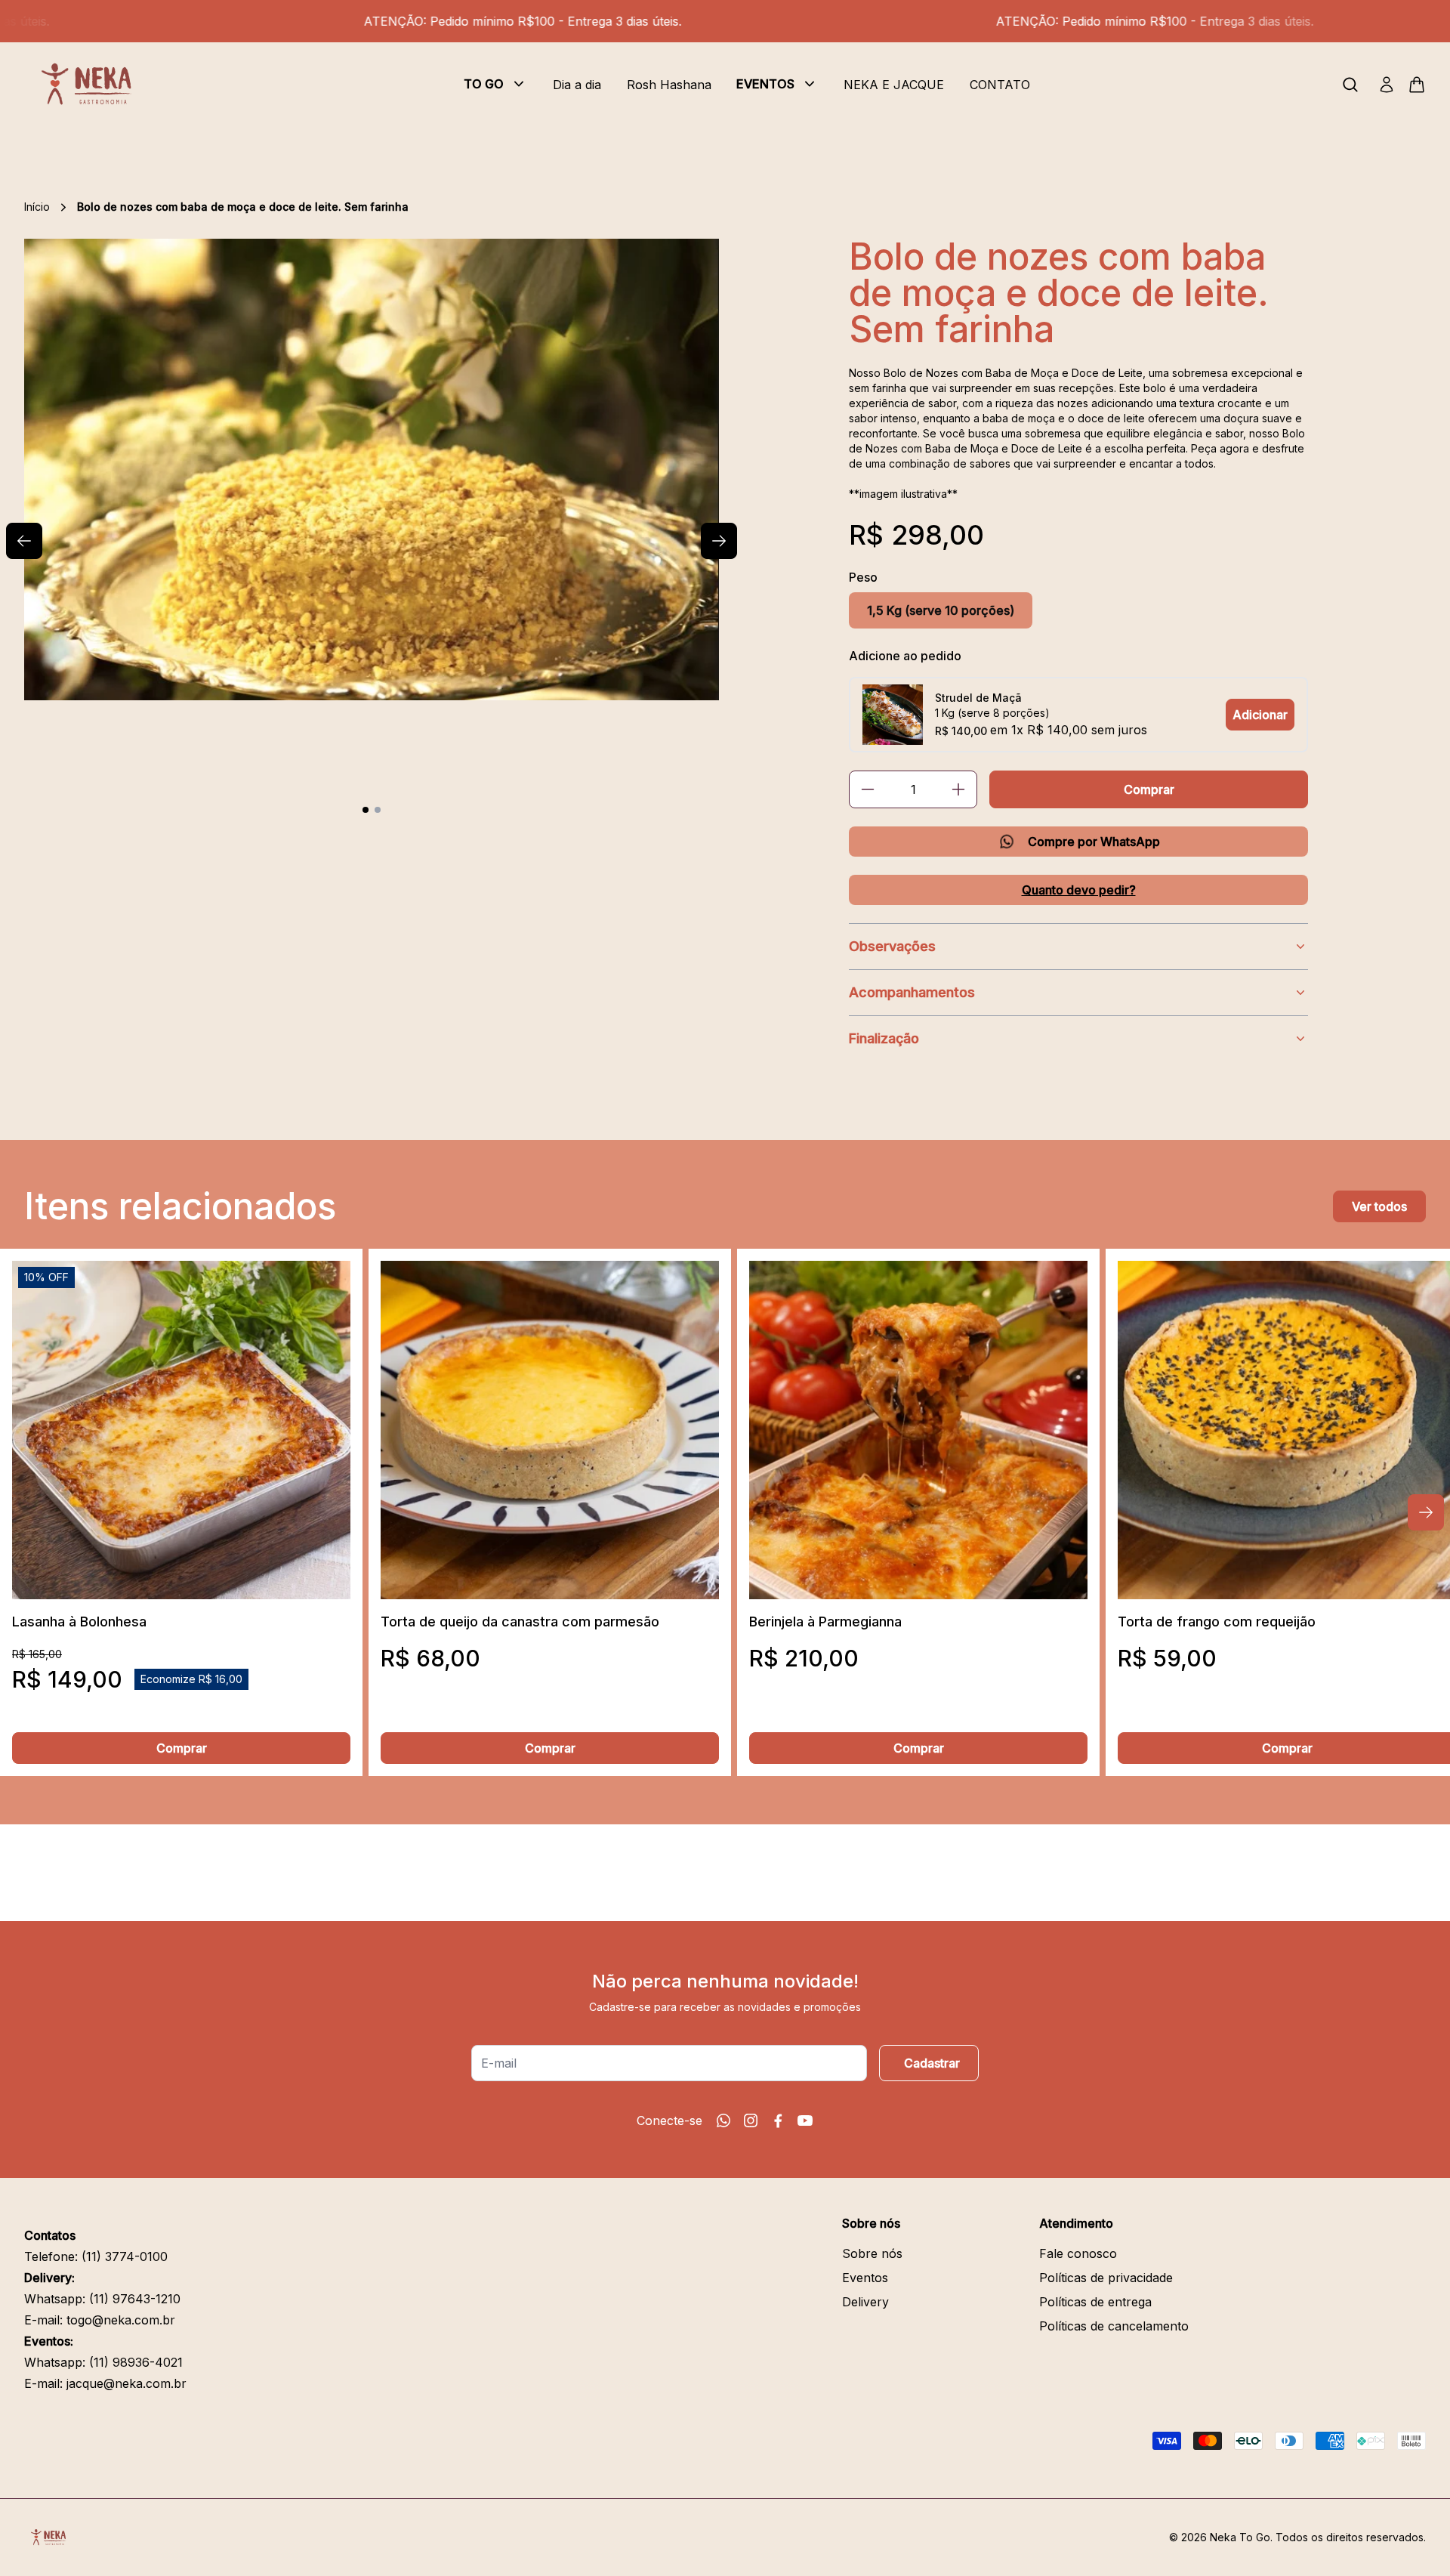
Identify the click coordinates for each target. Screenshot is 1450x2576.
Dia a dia (577, 85)
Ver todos (1379, 1206)
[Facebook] (778, 2120)
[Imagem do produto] (181, 1430)
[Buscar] (1350, 85)
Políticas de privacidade (1106, 2278)
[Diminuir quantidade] (868, 789)
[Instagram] (751, 2120)
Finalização (884, 1038)
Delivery (865, 2302)
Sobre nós (872, 2253)
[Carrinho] (1417, 85)
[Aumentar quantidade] (958, 789)
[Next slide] (719, 541)
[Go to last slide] (24, 541)
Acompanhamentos (912, 992)
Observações (892, 946)
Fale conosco (1078, 2253)
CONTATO (1000, 85)
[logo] (92, 85)
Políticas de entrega (1095, 2302)
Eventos (865, 2278)
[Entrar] (1387, 85)
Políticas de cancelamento (1114, 2326)
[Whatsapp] (723, 2120)
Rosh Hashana (669, 85)
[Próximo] (1426, 1512)
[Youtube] (805, 2120)
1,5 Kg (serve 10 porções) (941, 610)
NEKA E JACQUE (894, 85)
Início (37, 207)
